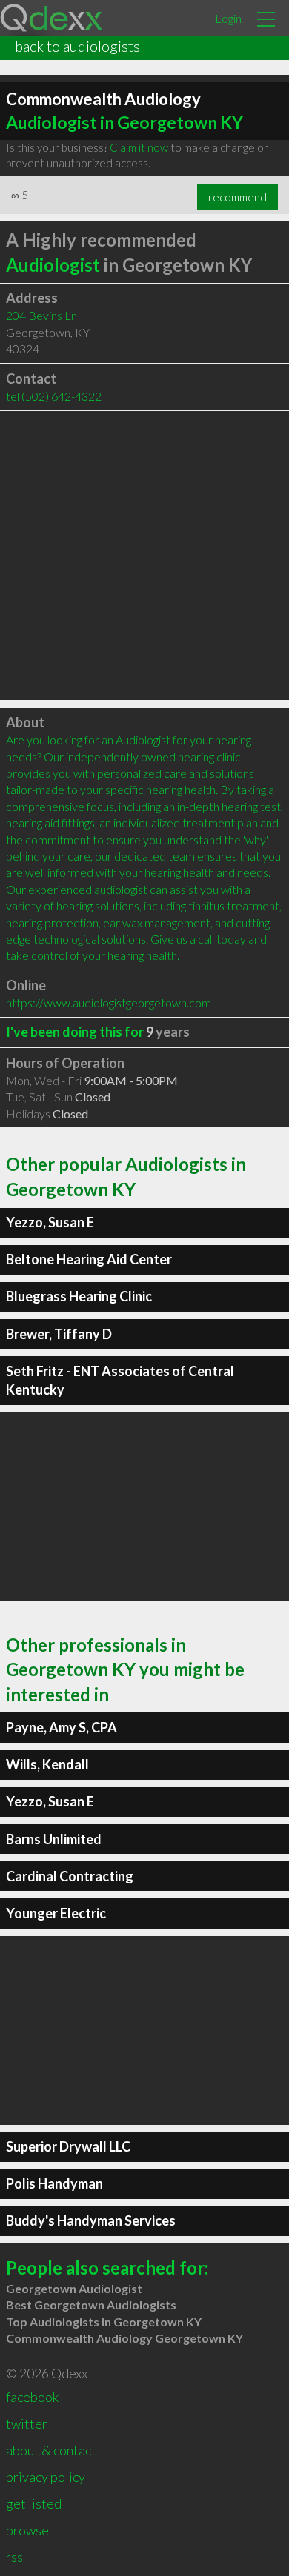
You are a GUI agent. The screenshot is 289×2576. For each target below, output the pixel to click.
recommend (237, 197)
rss (14, 2557)
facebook (32, 2397)
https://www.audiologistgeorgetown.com (109, 1002)
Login (228, 18)
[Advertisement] (144, 555)
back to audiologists (77, 46)
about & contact (51, 2450)
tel (54, 396)
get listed (34, 2503)
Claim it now (139, 147)
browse (27, 2530)
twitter (27, 2423)
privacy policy (46, 2477)
